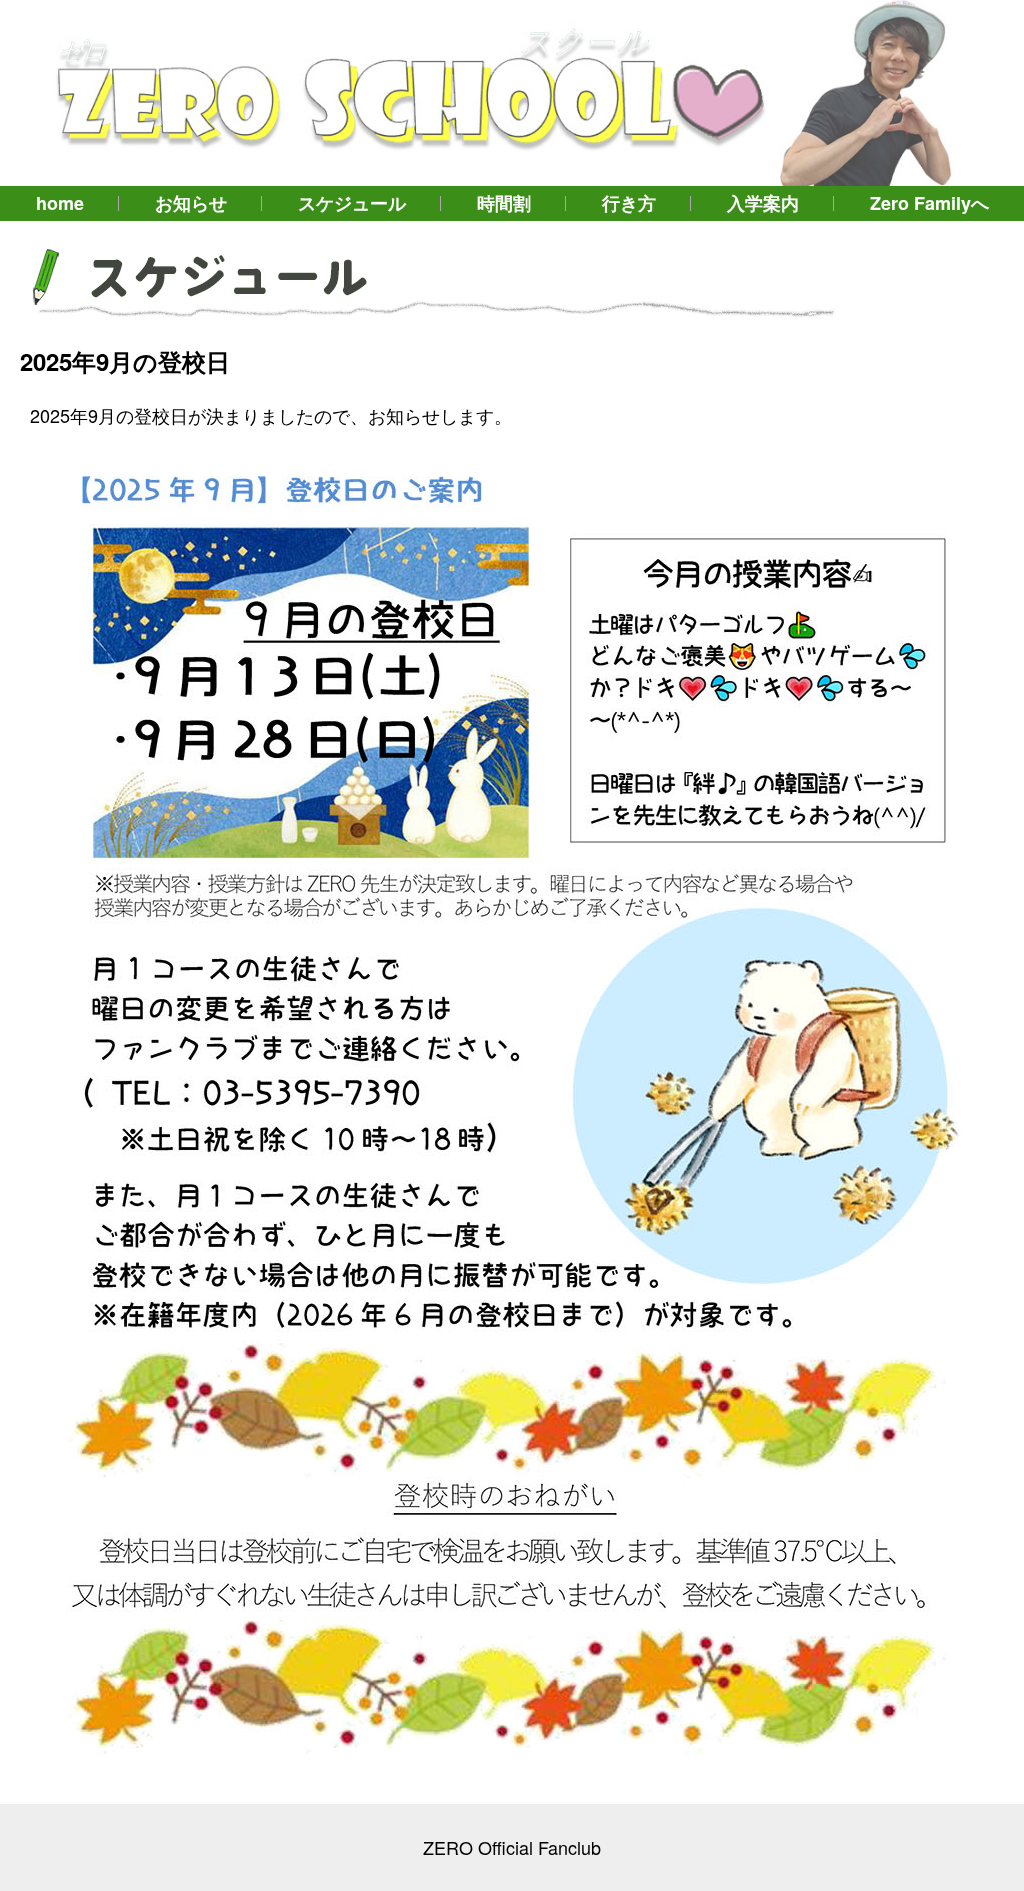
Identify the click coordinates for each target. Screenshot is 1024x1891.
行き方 (629, 203)
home (60, 203)
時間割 (504, 203)
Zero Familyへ (929, 203)
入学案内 (763, 203)
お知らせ (191, 203)
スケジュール (352, 203)
